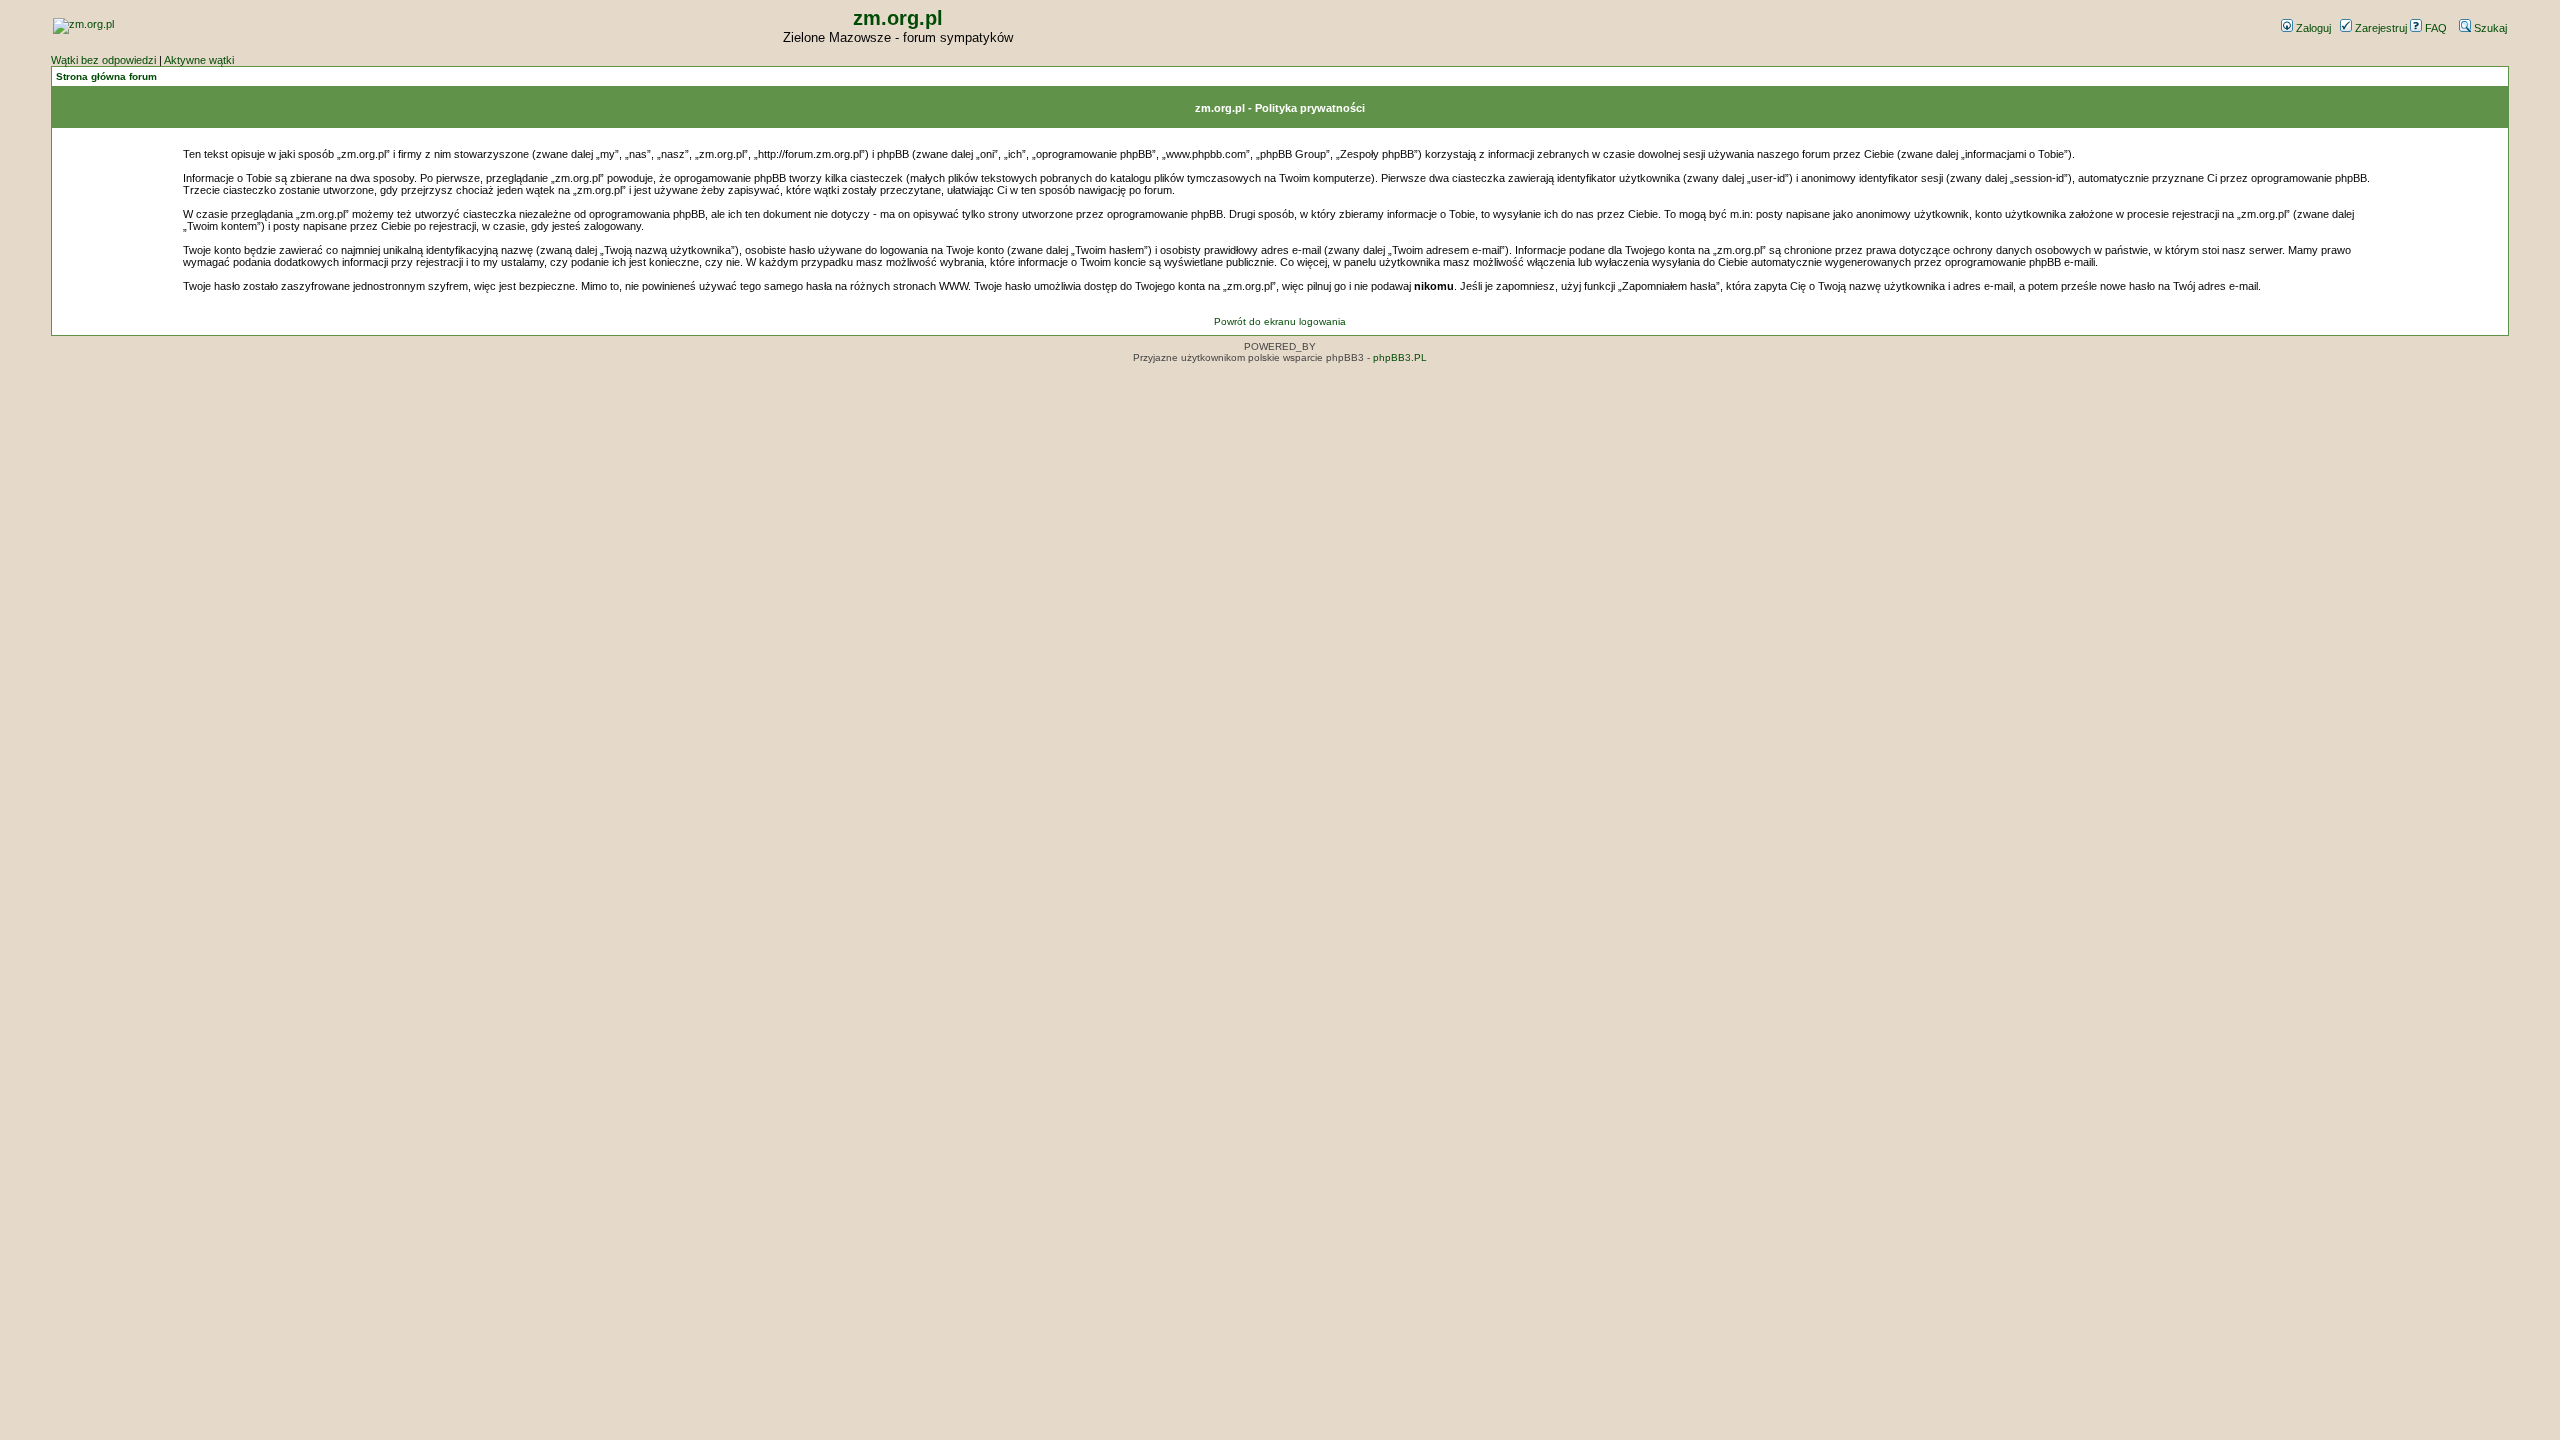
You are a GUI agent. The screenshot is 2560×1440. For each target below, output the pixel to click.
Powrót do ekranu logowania (1280, 321)
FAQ (2434, 28)
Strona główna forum (106, 76)
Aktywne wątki (199, 60)
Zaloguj (2312, 28)
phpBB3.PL (1400, 357)
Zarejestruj (2379, 28)
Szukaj (2489, 28)
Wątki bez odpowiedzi (103, 60)
